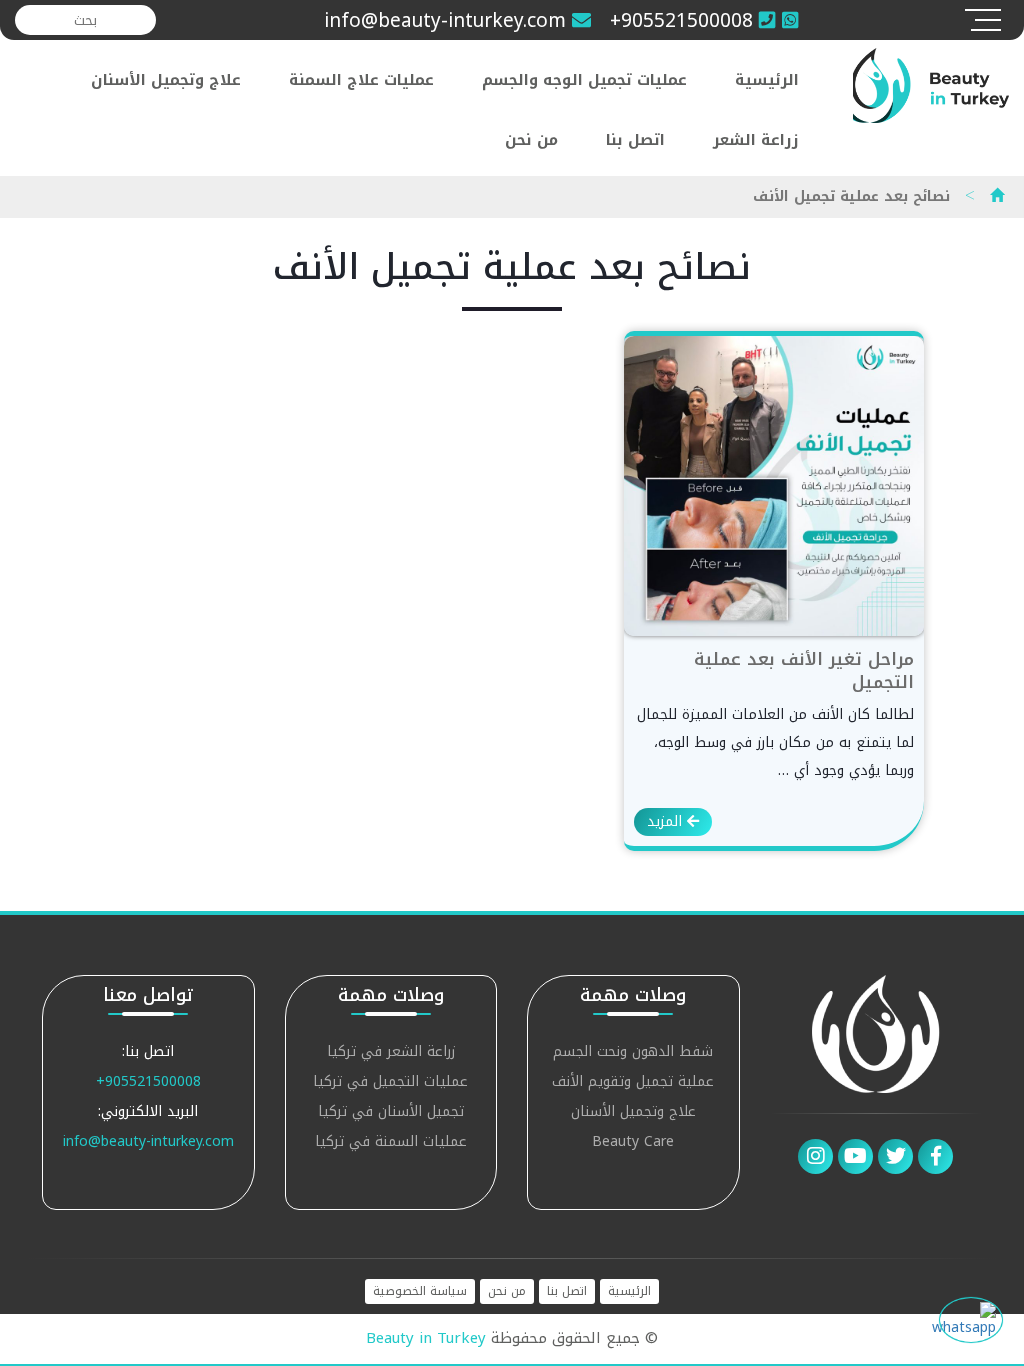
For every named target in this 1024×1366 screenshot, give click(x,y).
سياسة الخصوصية (420, 1291)
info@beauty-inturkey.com (148, 1141)
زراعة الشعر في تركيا (391, 1053)
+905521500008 (148, 1081)
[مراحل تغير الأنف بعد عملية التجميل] (774, 485)
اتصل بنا (635, 140)
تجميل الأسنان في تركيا (391, 1113)
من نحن (531, 140)
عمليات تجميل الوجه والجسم (584, 80)
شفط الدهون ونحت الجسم (633, 1053)
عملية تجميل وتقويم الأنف (633, 1083)
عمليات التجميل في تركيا (390, 1083)
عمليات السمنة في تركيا (391, 1143)
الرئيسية (767, 80)
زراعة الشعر (756, 140)
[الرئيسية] (997, 196)
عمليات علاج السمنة (361, 80)
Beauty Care (633, 1143)
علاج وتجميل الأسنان (166, 80)
